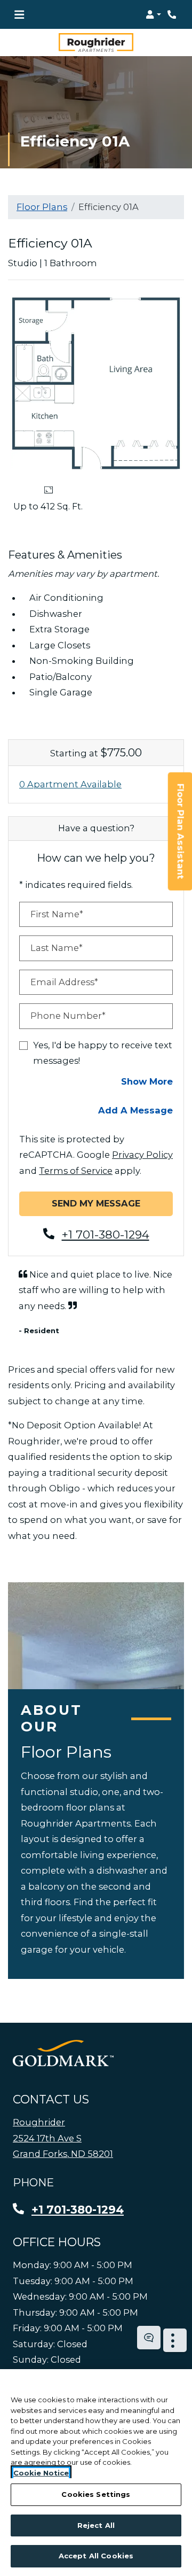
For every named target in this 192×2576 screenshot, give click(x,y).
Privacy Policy (142, 1155)
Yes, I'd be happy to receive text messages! (103, 1053)
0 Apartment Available (70, 784)
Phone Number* (68, 1016)
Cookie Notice (41, 2473)
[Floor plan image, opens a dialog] (96, 384)
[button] (153, 14)
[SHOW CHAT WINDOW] (149, 2338)
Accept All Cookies (96, 2556)
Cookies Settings (96, 2494)
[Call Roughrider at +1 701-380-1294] (173, 14)
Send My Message (96, 1204)
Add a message (135, 1111)
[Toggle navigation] (19, 14)
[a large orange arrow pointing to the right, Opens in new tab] (63, 2054)
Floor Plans (42, 207)
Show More (147, 1081)
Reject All (96, 2525)
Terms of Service (76, 1170)
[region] (96, 2473)
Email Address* (64, 982)
